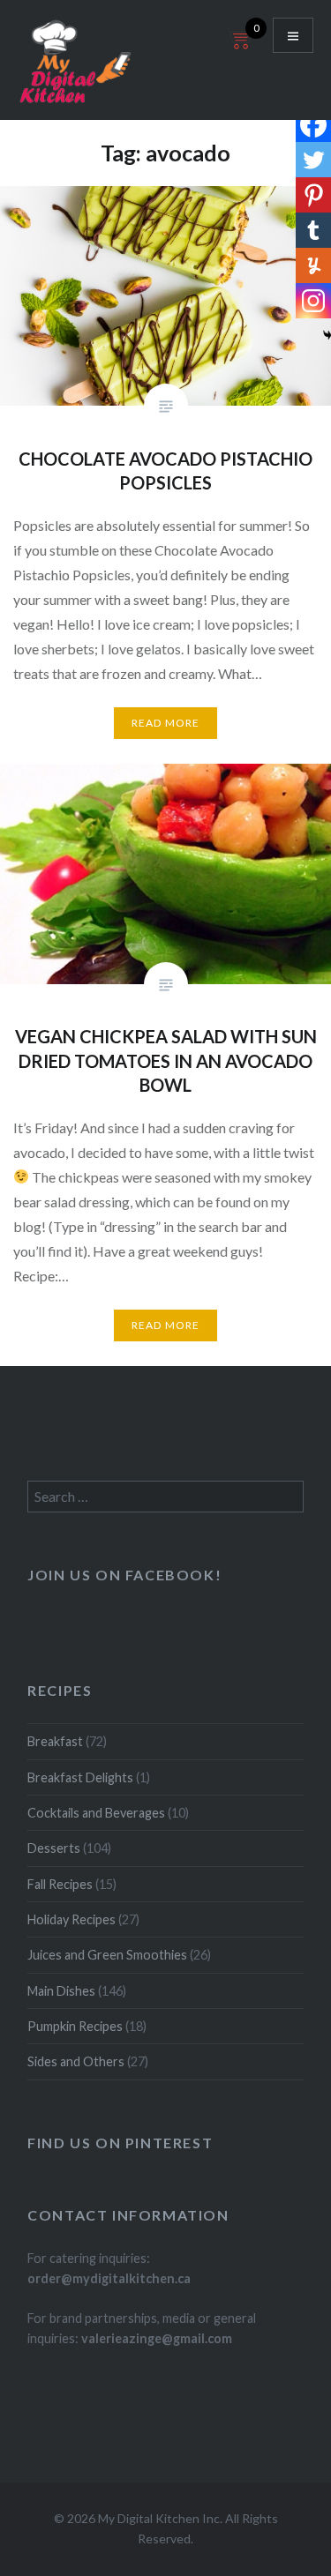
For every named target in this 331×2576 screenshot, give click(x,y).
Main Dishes (61, 1991)
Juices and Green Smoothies (107, 1955)
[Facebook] (313, 124)
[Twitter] (313, 160)
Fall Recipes (60, 1884)
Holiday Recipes (71, 1919)
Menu (293, 35)
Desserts (54, 1848)
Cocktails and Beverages (96, 1813)
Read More (166, 723)
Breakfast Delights (80, 1777)
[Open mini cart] (239, 49)
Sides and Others (76, 2061)
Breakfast (55, 1741)
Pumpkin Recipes (75, 2026)
